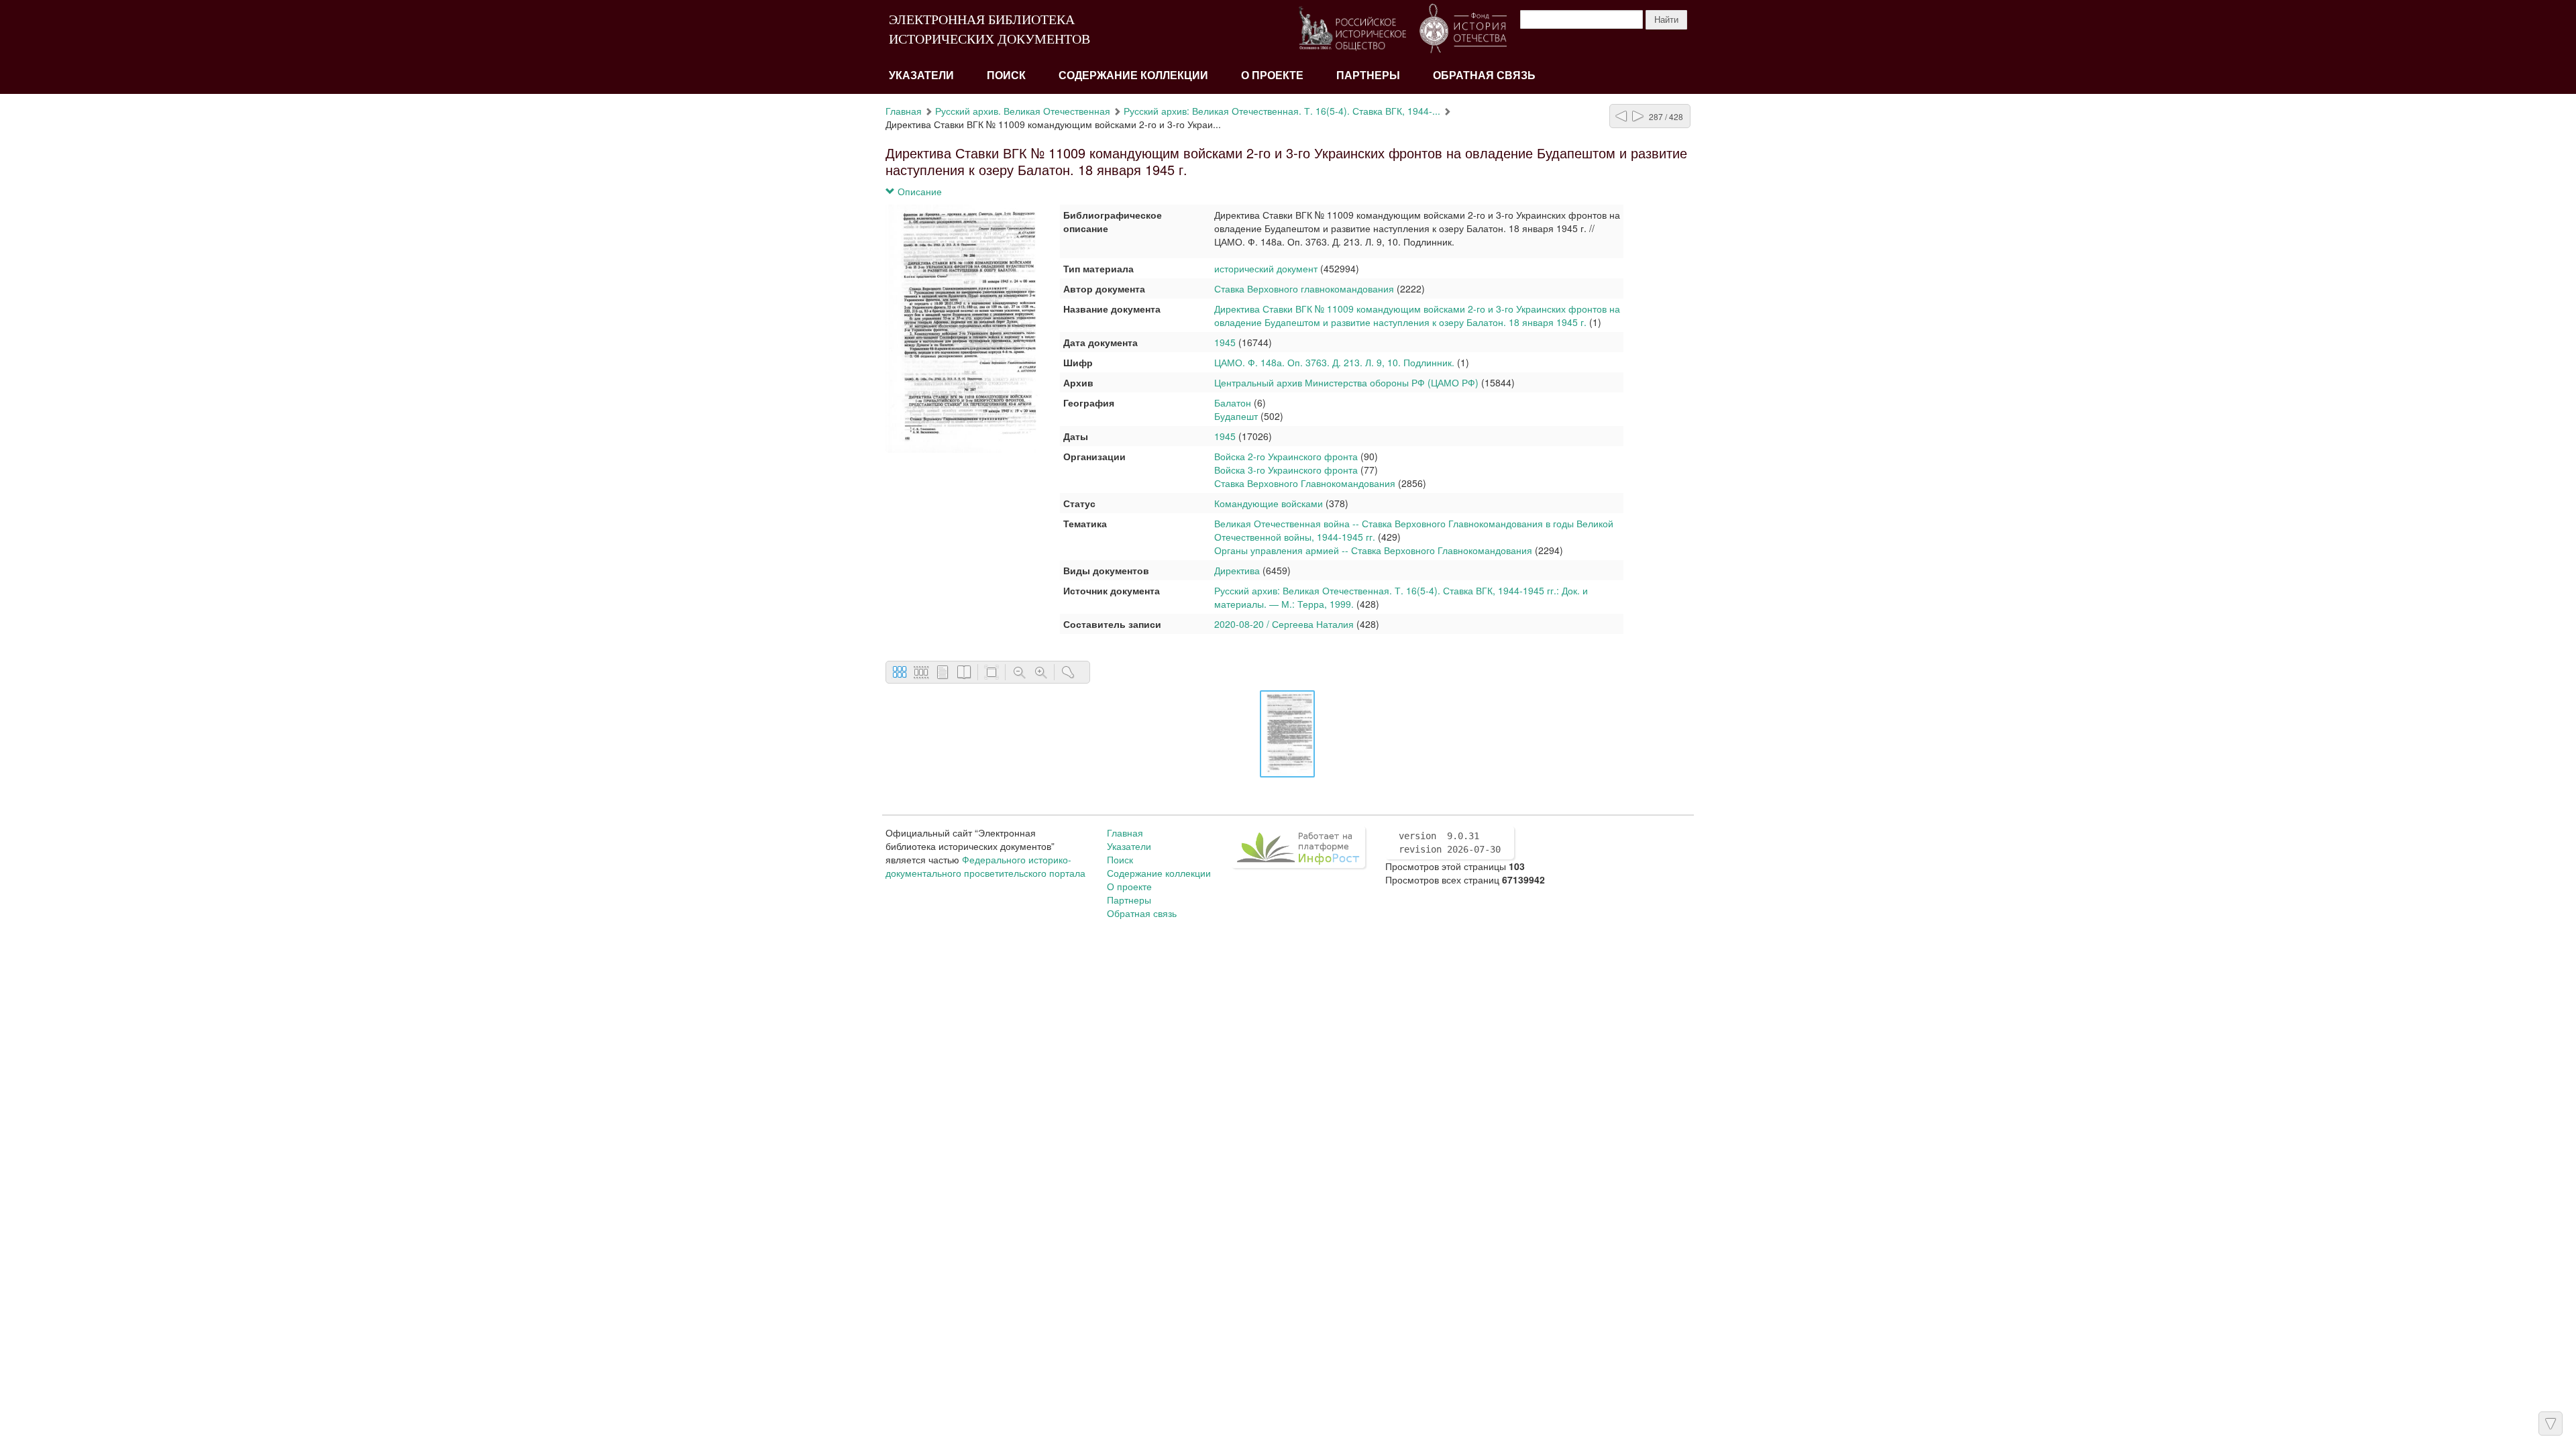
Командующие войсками (1269, 503)
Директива (1237, 570)
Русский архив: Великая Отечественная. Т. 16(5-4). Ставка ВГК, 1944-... (1282, 111)
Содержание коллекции (1133, 75)
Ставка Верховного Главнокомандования (1305, 483)
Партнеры (1368, 75)
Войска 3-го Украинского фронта (1286, 470)
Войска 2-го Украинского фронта (1287, 456)
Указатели (921, 75)
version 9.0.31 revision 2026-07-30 (1450, 843)
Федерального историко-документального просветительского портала (985, 866)
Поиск (1006, 75)
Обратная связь (1484, 75)
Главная (904, 111)
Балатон (1233, 402)
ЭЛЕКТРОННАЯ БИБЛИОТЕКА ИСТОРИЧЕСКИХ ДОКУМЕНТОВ (989, 29)
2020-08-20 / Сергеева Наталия (1284, 624)
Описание (918, 191)
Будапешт (1236, 416)
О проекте (1272, 75)
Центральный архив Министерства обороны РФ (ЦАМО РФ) (1346, 382)
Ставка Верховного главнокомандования (1304, 288)
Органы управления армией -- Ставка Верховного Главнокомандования (1373, 550)
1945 (1225, 342)
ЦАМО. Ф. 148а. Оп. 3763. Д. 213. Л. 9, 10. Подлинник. (1334, 362)
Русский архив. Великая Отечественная (1023, 111)
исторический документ (1266, 268)
